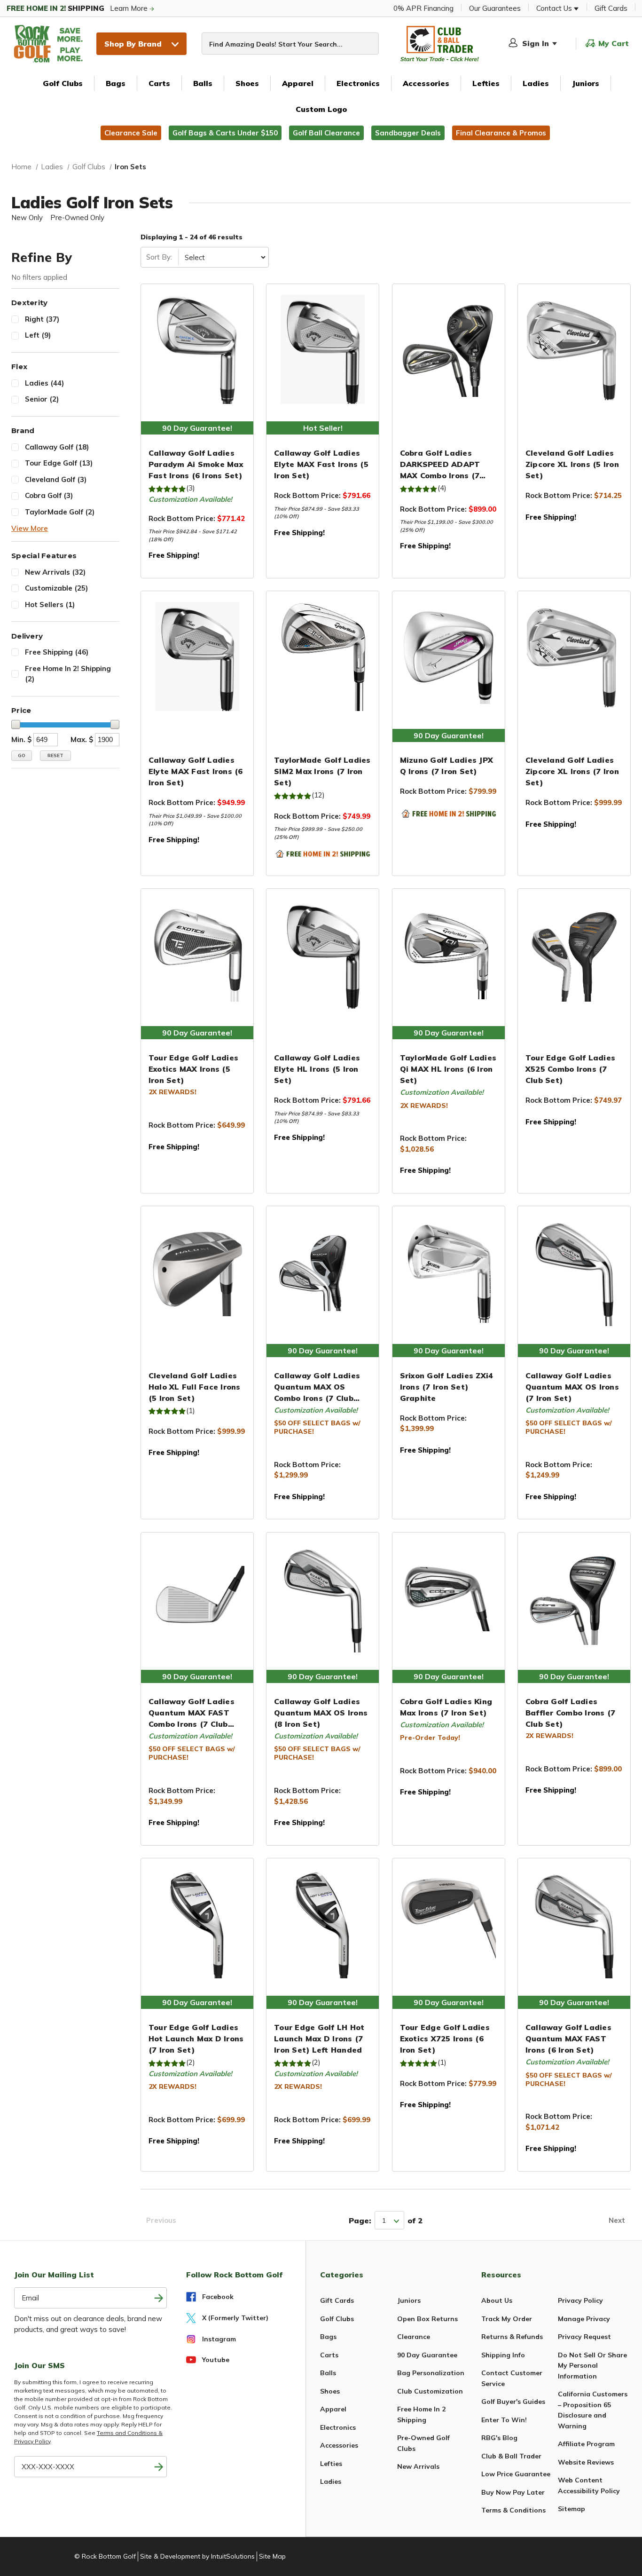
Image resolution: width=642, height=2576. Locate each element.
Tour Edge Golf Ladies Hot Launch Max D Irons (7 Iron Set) (196, 2039)
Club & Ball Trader (511, 2456)
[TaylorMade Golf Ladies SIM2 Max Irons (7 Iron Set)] (323, 656)
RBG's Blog (499, 2438)
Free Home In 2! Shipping (68, 674)
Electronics (358, 83)
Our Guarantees (495, 8)
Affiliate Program (586, 2444)
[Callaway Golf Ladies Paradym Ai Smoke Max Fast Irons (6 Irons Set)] (197, 349)
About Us (497, 2300)
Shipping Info (503, 2355)
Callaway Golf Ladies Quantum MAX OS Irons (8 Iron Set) (321, 1713)
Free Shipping (57, 652)
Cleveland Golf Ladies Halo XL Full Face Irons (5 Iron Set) (195, 1387)
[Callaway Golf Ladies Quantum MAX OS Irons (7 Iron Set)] (574, 1272)
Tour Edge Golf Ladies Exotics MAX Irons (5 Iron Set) (193, 1069)
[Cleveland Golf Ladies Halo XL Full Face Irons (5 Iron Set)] (197, 1272)
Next (617, 2220)
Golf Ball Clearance (326, 133)
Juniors (586, 83)
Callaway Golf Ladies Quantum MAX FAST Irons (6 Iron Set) (568, 2039)
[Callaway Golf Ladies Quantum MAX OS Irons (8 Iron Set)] (323, 1598)
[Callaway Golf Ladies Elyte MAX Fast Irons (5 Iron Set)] (323, 349)
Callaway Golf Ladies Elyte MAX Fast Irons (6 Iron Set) (196, 771)
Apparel (298, 83)
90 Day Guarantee (427, 2355)
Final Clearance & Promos (501, 133)
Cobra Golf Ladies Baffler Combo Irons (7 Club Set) (571, 1713)
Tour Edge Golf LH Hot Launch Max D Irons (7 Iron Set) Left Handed (319, 2039)
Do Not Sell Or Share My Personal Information (592, 2366)
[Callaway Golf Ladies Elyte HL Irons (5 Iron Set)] (323, 954)
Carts (159, 83)
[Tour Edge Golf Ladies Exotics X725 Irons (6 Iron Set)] (449, 1924)
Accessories (426, 83)
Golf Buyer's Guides (513, 2402)
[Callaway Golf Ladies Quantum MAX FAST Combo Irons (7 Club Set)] (197, 1598)
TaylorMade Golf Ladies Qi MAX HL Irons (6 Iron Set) (448, 1069)
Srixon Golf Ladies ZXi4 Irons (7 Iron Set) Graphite (447, 1387)
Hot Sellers (50, 604)
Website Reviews (586, 2462)
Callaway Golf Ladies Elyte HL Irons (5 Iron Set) (317, 1069)
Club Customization (430, 2391)
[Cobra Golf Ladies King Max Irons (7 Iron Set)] (449, 1598)
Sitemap (572, 2509)
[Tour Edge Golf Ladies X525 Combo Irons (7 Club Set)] (574, 954)
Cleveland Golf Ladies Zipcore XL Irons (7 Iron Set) (572, 771)
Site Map (272, 2556)
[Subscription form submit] (159, 2298)
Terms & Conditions (513, 2510)
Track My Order (507, 2319)
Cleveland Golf (56, 479)
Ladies (536, 83)
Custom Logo (321, 109)
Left (38, 335)
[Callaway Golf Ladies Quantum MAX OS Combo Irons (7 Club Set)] (323, 1272)
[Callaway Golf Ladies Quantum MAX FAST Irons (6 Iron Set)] (574, 1924)
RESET (55, 755)
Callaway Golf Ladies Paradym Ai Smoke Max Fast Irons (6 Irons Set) (196, 464)
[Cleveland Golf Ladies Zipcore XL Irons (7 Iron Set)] (574, 656)
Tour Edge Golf (59, 463)
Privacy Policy (580, 2300)
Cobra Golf (49, 495)
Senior (42, 399)
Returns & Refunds (512, 2337)
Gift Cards (611, 8)
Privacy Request (584, 2337)
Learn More (78, 8)
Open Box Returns (427, 2319)
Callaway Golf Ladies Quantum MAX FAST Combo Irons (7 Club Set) (192, 1713)
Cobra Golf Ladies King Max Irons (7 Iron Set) (446, 1707)
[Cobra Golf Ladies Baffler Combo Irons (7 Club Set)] (574, 1598)
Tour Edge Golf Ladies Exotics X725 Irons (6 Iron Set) (445, 2039)
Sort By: (159, 257)
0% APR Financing (423, 8)
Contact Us (555, 8)
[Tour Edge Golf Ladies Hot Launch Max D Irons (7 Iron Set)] (197, 1924)
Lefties (486, 83)
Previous (161, 2220)
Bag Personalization (431, 2373)
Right (42, 319)
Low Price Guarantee (516, 2474)
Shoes (247, 83)
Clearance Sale (131, 133)
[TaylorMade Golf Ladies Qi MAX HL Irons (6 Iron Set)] (449, 954)
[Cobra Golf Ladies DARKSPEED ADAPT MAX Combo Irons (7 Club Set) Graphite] (449, 349)
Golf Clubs (63, 83)
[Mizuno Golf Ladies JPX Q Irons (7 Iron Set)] (449, 656)
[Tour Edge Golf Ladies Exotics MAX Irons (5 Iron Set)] (197, 954)
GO (22, 755)
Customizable (56, 588)
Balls (203, 83)
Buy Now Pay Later (513, 2492)
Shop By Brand (133, 44)
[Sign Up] (159, 2467)
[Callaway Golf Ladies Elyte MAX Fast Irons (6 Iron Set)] (197, 656)
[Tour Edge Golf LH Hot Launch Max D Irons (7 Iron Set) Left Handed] (323, 1924)
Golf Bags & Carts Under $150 (225, 133)
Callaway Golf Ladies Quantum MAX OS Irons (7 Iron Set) (572, 1387)
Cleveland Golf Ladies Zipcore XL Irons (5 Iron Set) (572, 464)
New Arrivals (55, 572)
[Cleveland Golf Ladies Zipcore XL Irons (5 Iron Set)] (574, 349)
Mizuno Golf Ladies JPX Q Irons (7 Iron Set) (447, 766)
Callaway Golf (57, 447)
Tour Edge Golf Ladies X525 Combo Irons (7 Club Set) (570, 1069)
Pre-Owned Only (77, 217)
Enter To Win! (504, 2420)
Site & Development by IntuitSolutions (197, 2556)
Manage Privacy (584, 2319)
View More (30, 528)
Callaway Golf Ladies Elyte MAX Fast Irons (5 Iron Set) (321, 464)
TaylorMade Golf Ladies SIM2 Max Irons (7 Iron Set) (322, 771)
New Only (27, 217)
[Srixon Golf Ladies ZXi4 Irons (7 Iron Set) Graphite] (449, 1272)
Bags (116, 83)
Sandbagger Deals (408, 133)
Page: (360, 2220)
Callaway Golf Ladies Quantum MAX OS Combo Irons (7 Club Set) (317, 1387)
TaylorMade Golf (60, 512)
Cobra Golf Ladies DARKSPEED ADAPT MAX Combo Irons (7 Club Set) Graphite (440, 465)
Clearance (414, 2337)
